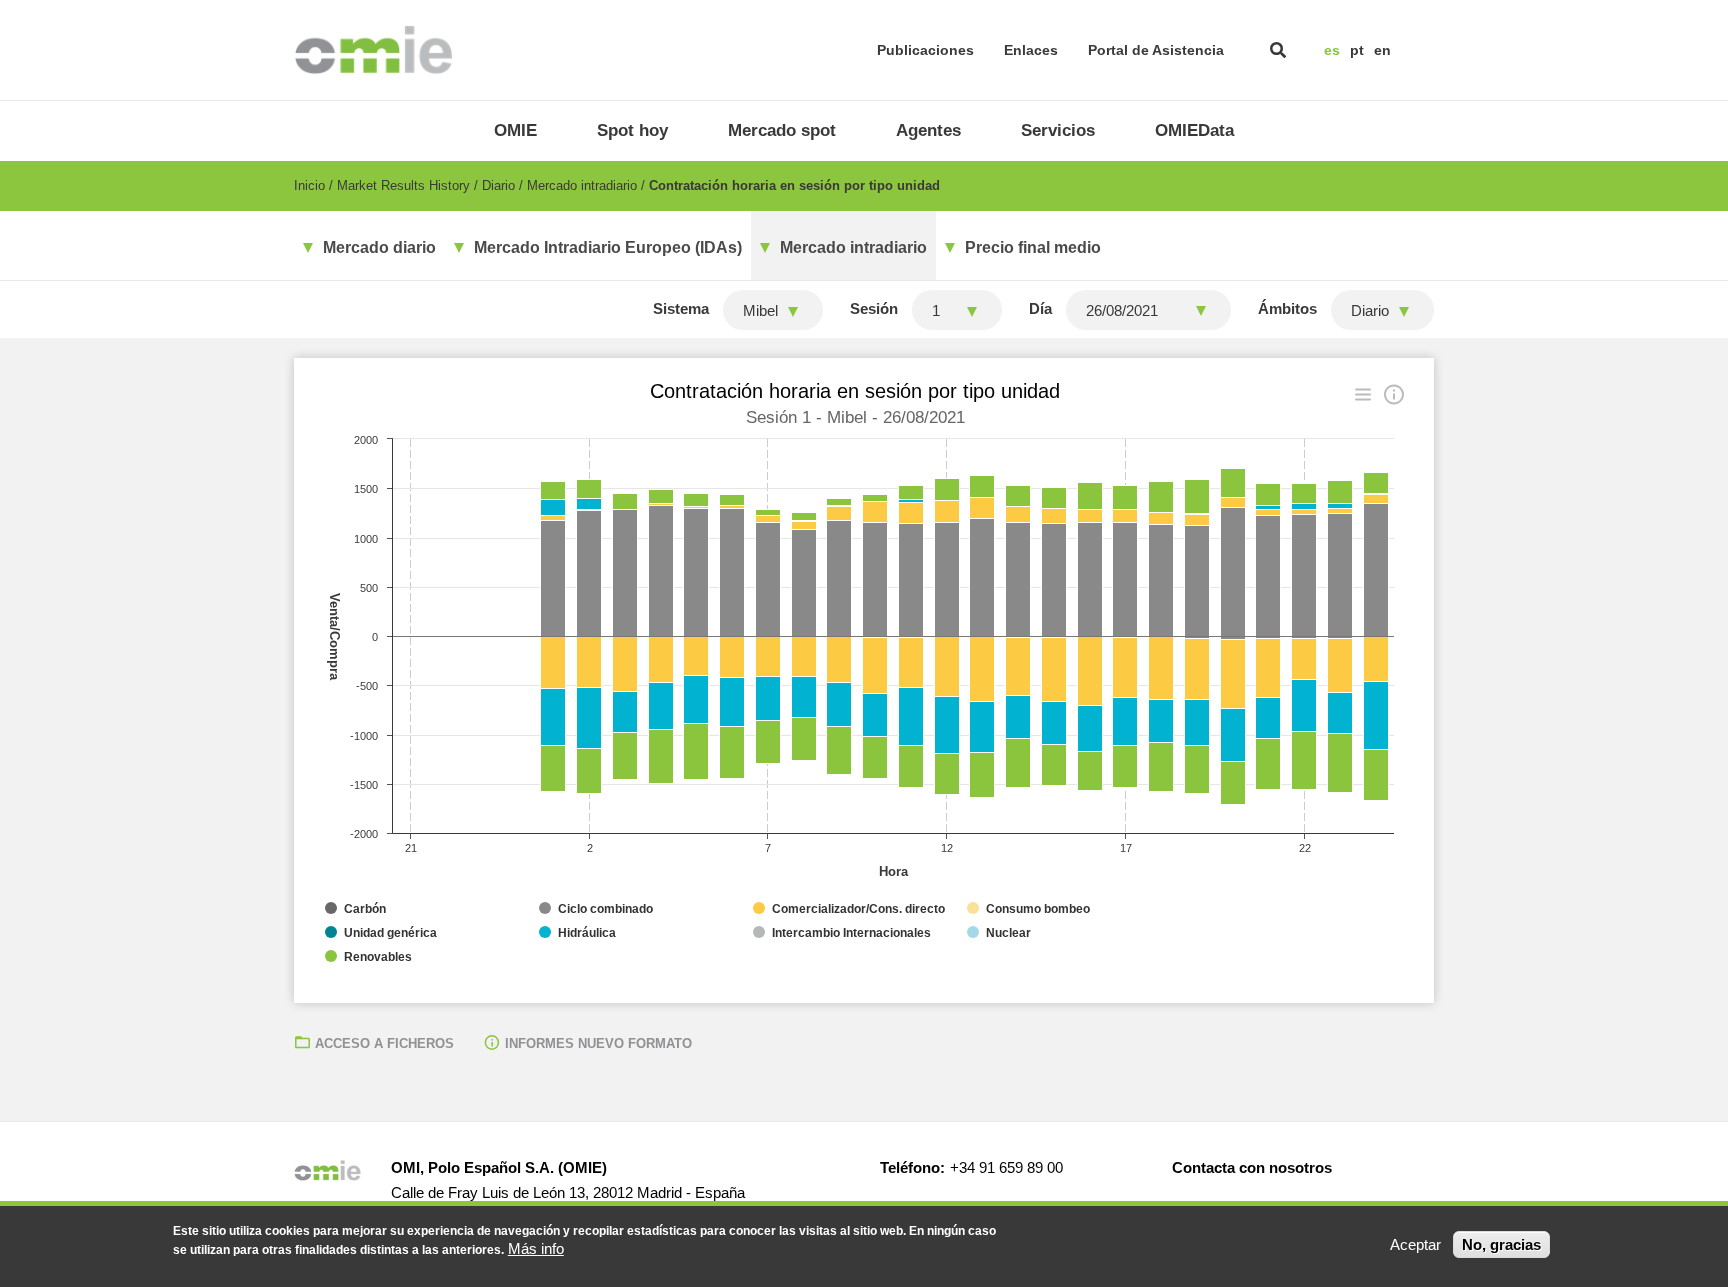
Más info (536, 1248)
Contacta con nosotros (1252, 1167)
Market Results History (403, 185)
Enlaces (1031, 50)
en (1382, 50)
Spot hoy (632, 130)
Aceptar (1415, 1244)
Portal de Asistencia (1156, 50)
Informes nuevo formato (598, 1043)
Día (1040, 308)
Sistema (681, 308)
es (1332, 50)
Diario (498, 185)
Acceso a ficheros (384, 1043)
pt (1357, 50)
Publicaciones (925, 50)
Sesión (874, 308)
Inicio (309, 185)
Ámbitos (1287, 308)
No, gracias (1501, 1244)
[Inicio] (373, 50)
